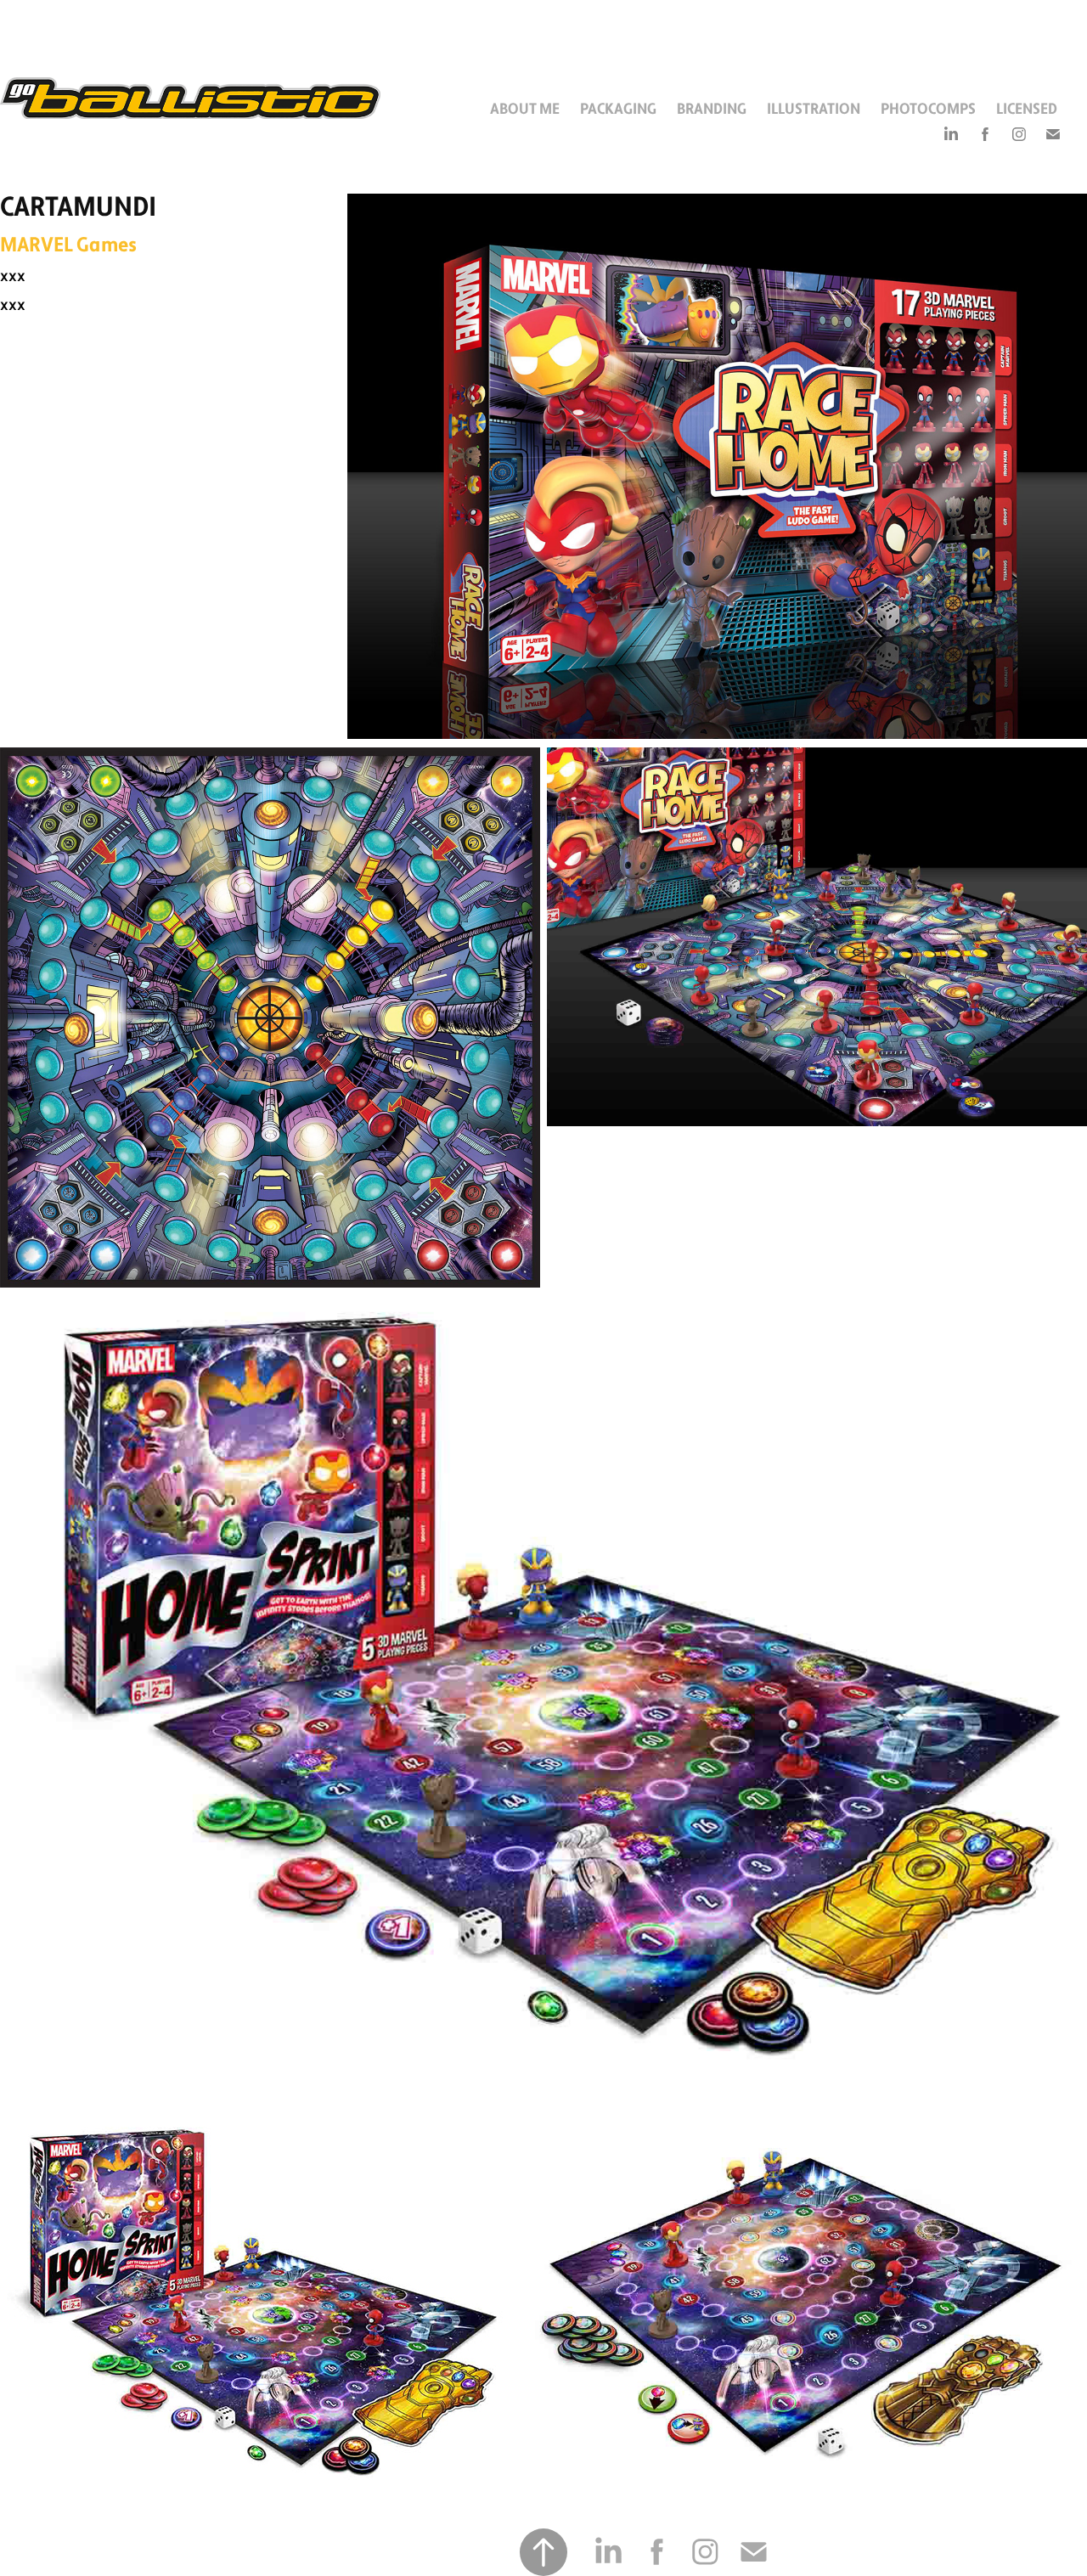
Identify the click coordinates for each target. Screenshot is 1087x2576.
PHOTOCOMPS (928, 109)
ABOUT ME (525, 109)
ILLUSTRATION (814, 109)
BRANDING (712, 109)
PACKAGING (618, 109)
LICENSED (1027, 109)
